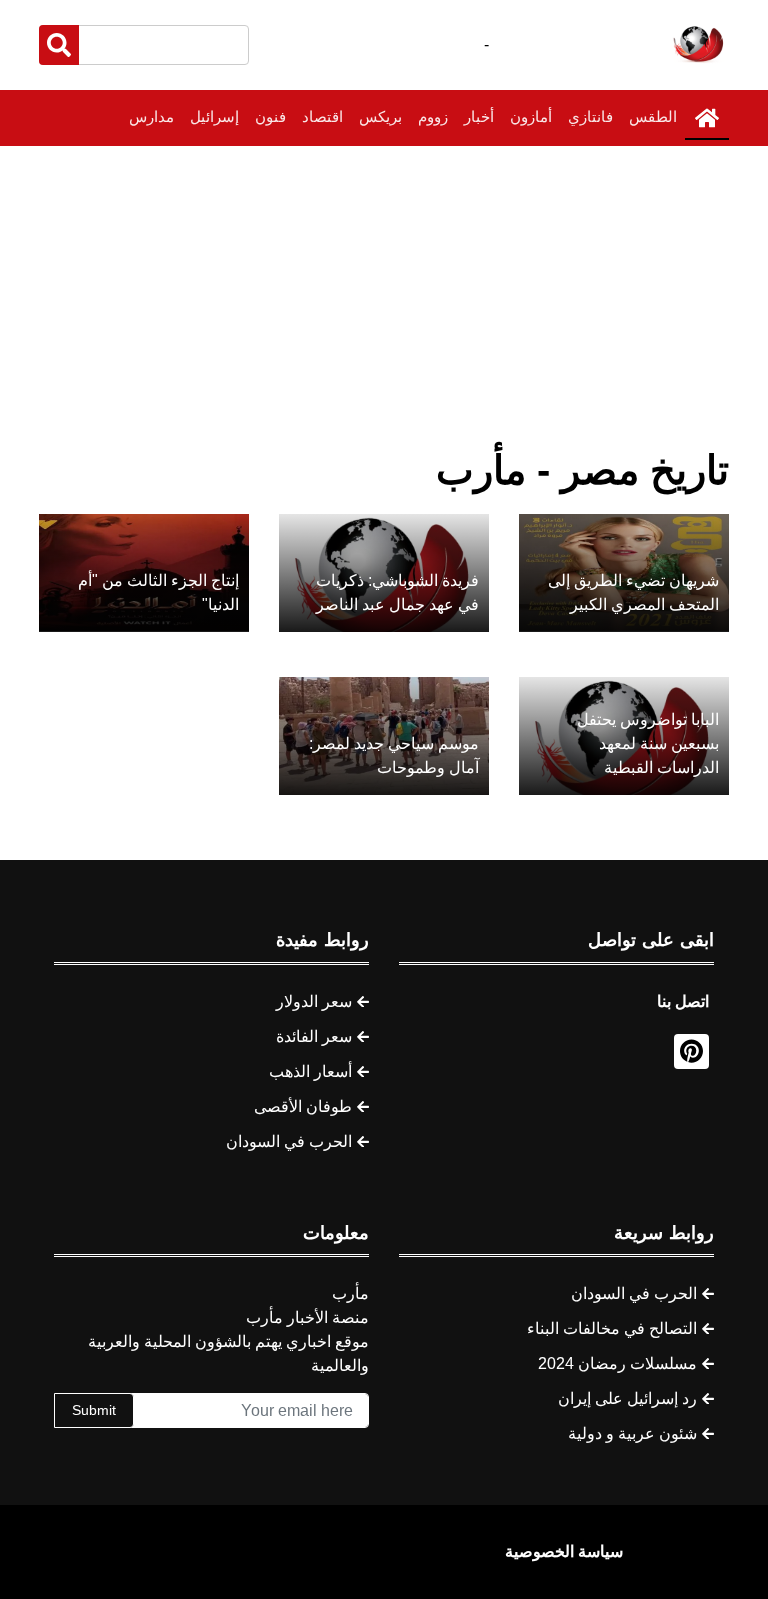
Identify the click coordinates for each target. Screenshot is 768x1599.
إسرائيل (214, 116)
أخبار (479, 116)
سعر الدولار (314, 1001)
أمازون (531, 116)
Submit (94, 1410)
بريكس (380, 116)
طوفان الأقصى (303, 1106)
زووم (433, 116)
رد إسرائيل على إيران (627, 1398)
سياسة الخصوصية (564, 1551)
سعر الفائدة (314, 1036)
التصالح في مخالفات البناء (612, 1328)
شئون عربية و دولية (632, 1433)
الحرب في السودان (289, 1141)
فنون (270, 116)
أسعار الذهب (310, 1071)
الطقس (653, 116)
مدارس (151, 116)
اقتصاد (322, 116)
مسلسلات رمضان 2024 (617, 1363)
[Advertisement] (384, 296)
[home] (707, 118)
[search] (59, 45)
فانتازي (590, 116)
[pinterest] (691, 1051)
